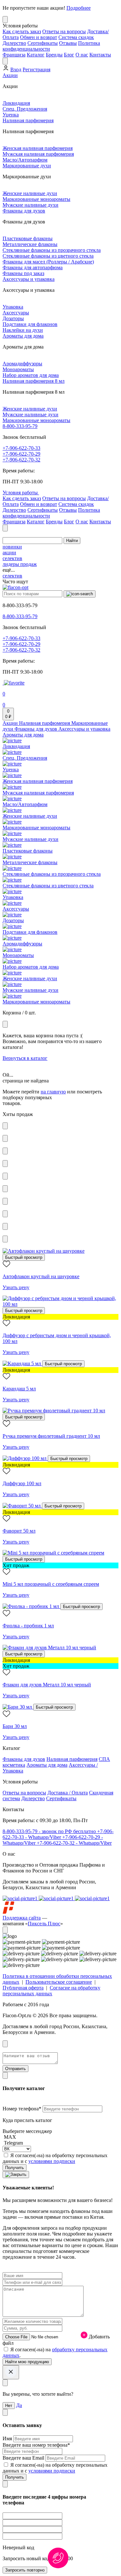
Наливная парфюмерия (28, 120)
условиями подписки (52, 2161)
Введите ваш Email (24, 2458)
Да (19, 2405)
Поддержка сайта (22, 1918)
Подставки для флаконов (30, 324)
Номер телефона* (23, 2109)
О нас (82, 55)
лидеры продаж (20, 564)
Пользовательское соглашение (59, 1982)
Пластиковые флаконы (28, 238)
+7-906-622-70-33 (21, 448)
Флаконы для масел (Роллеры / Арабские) (48, 262)
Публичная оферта (23, 1988)
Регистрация (36, 69)
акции (9, 553)
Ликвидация (16, 103)
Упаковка (13, 307)
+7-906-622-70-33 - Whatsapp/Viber (58, 1834)
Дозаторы (13, 318)
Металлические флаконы (30, 244)
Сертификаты (43, 43)
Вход (16, 69)
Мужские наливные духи (30, 205)
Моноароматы (18, 369)
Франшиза (14, 55)
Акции (10, 75)
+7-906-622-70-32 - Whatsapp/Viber (74, 1843)
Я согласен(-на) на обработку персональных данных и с (55, 2158)
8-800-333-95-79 (20, 426)
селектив (12, 558)
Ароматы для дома (23, 336)
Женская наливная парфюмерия (38, 148)
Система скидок (76, 37)
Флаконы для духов (24, 211)
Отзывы (68, 43)
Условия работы (21, 493)
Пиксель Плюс (44, 1924)
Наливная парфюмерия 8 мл (34, 381)
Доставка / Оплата (68, 1793)
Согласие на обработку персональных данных (51, 1991)
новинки (12, 547)
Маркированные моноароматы (36, 199)
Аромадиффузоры (22, 364)
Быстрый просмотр (24, 1257)
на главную (53, 1092)
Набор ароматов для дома (31, 375)
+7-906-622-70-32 (21, 460)
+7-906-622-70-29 (21, 454)
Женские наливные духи (30, 193)
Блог (69, 55)
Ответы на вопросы (64, 31)
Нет (9, 2406)
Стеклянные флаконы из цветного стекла (48, 256)
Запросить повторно (25, 2570)
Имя (8, 2438)
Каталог (36, 55)
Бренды (54, 55)
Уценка (11, 115)
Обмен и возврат (39, 37)
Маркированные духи (27, 166)
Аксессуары (16, 313)
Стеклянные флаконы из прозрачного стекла (52, 250)
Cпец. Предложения (25, 109)
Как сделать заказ (22, 31)
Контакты (100, 55)
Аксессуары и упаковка (29, 279)
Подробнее (79, 8)
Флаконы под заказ (23, 273)
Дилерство (14, 43)
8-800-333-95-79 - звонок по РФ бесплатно (50, 1831)
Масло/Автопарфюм (25, 160)
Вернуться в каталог (25, 1058)
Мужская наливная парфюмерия (38, 154)
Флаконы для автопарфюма (33, 267)
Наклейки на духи (23, 330)
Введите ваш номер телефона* (36, 2445)
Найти (72, 541)
